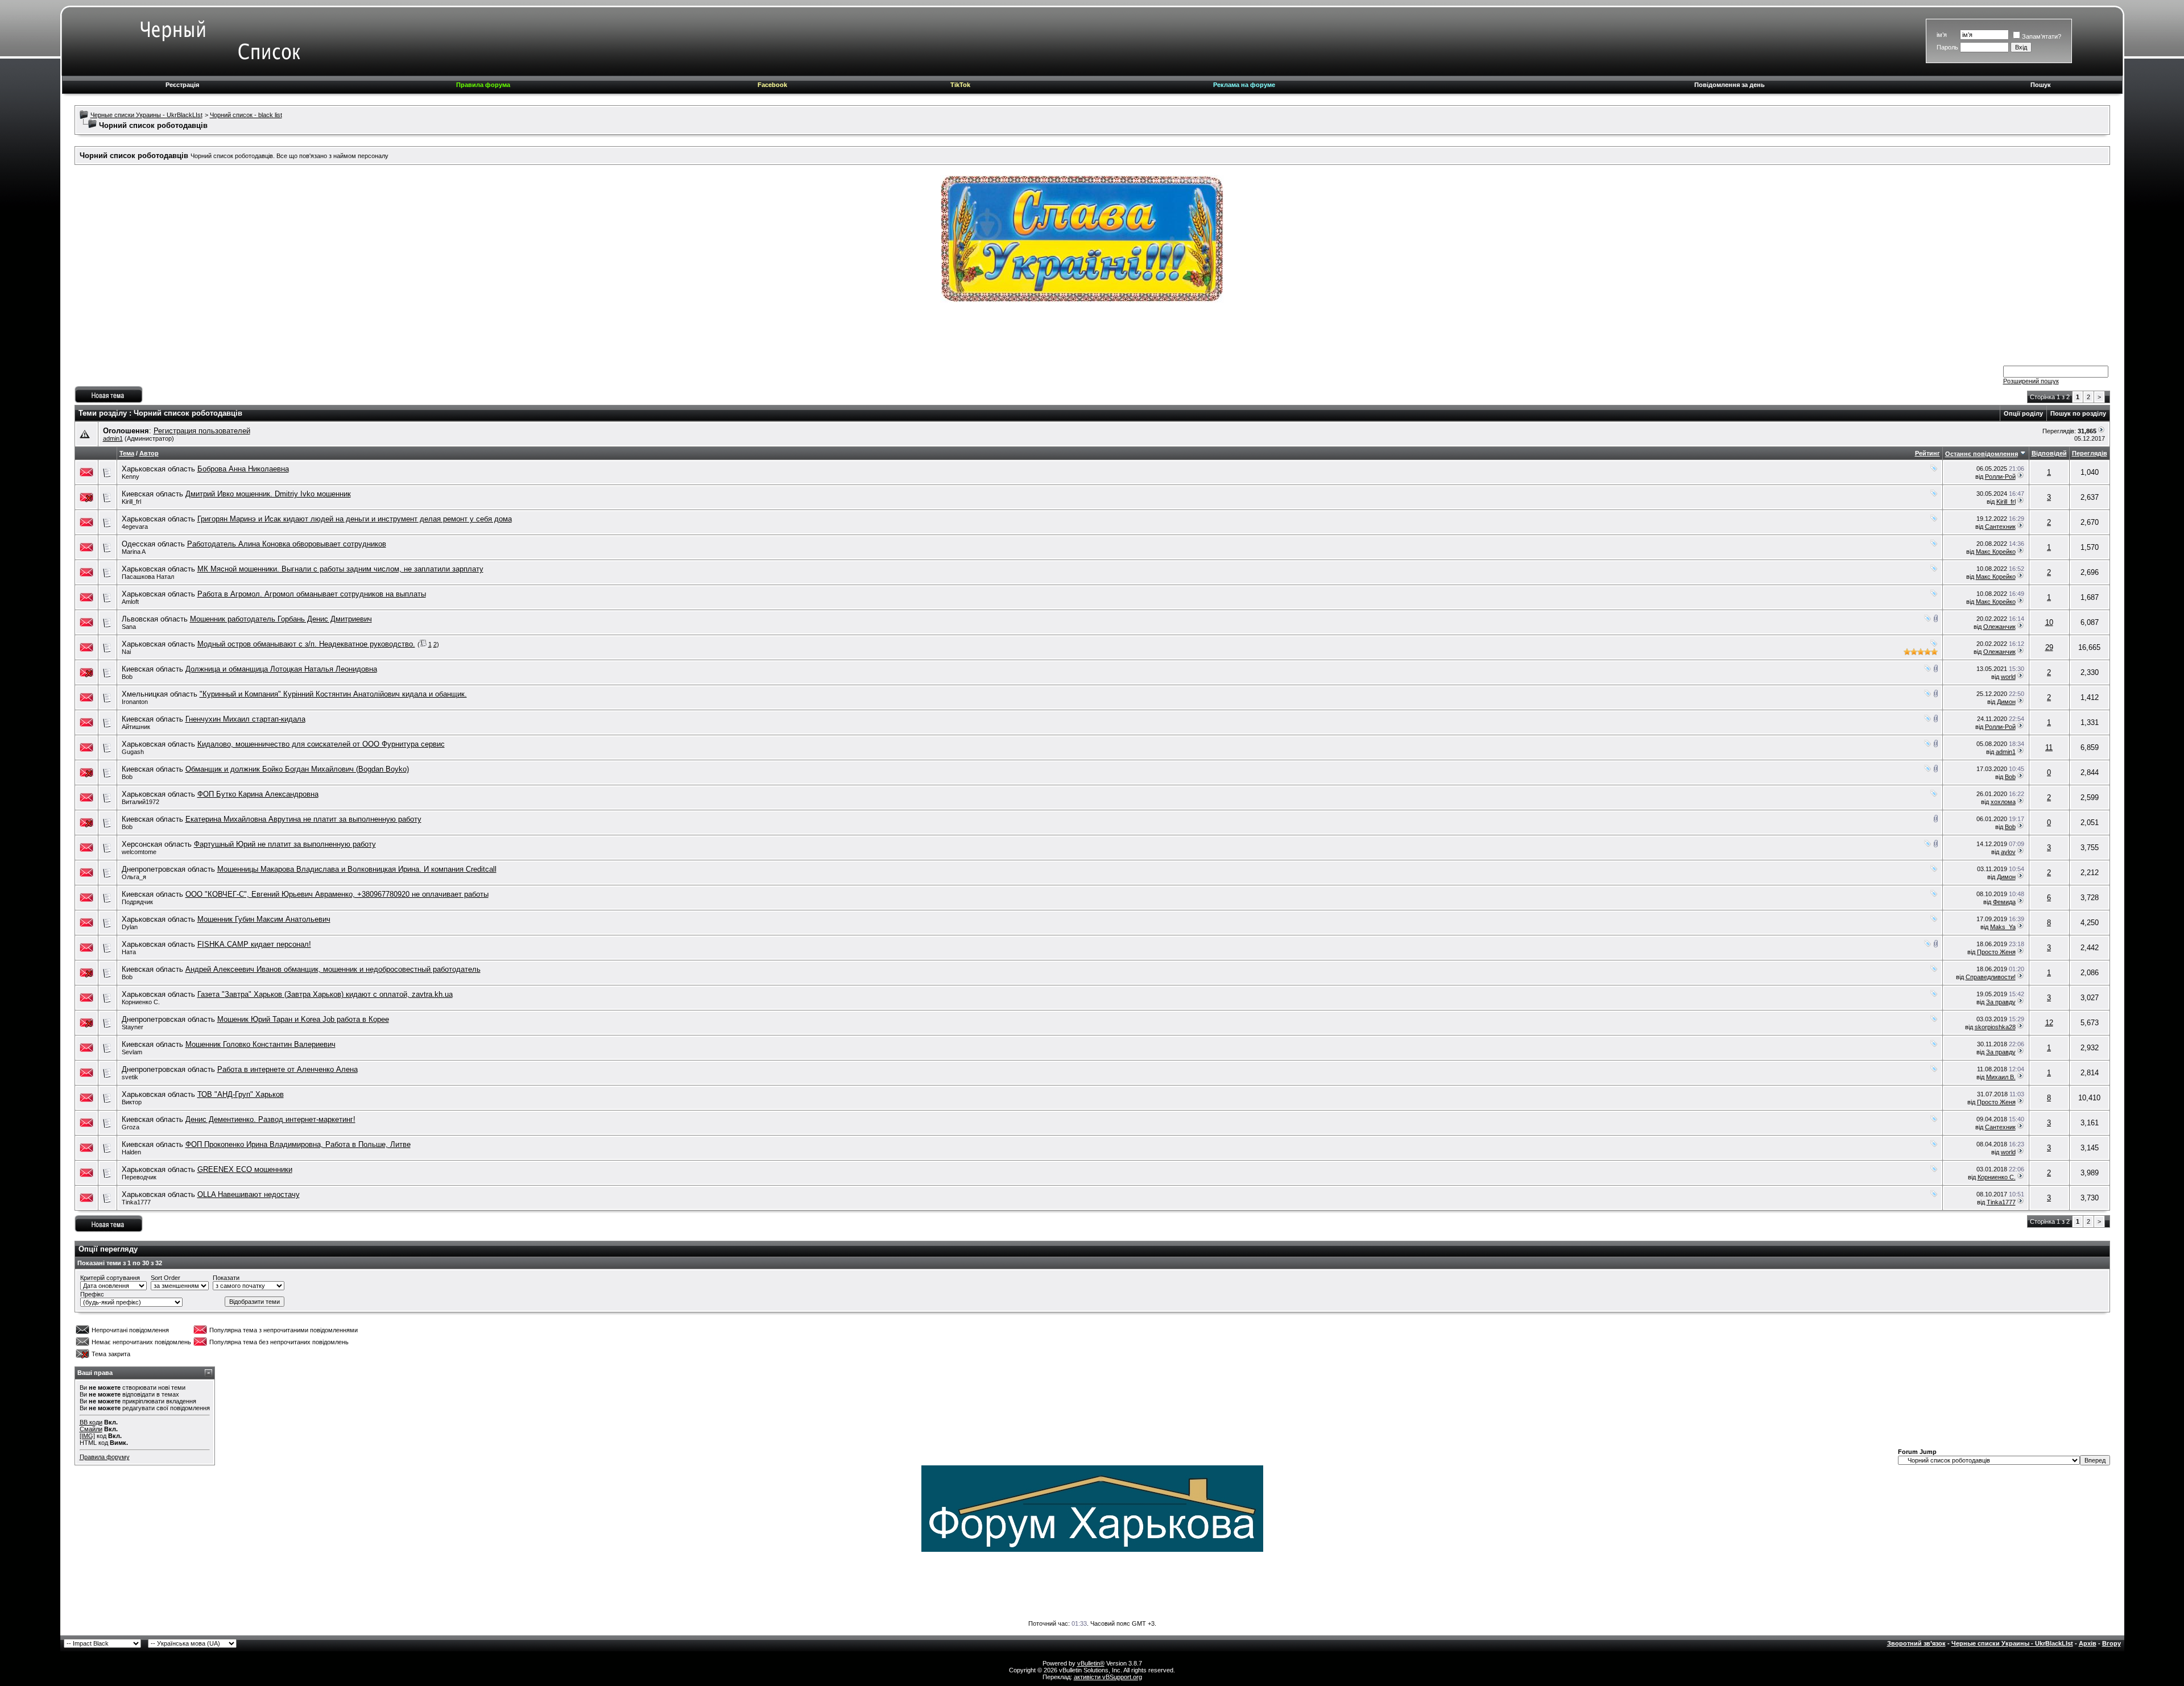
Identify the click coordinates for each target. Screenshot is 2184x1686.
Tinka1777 (136, 1202)
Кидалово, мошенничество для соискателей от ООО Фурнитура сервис (321, 744)
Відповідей (2049, 453)
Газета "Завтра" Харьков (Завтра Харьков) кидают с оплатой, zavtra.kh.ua (325, 994)
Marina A (134, 552)
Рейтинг (1927, 453)
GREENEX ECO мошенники (245, 1169)
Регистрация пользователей (202, 431)
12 (2049, 1023)
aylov (2008, 852)
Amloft (130, 602)
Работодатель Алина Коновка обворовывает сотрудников (287, 544)
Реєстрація (182, 85)
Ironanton (135, 702)
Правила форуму (105, 1457)
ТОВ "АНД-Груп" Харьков (241, 1094)
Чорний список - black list (246, 115)
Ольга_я (134, 877)
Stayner (133, 1027)
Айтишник (136, 727)
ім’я (1942, 35)
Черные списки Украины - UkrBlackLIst (146, 115)
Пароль (1947, 47)
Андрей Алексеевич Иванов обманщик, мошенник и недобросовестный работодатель (333, 969)
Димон (2006, 702)
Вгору (2111, 1643)
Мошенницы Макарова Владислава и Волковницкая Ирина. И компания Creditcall (357, 869)
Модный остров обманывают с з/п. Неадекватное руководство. (306, 644)
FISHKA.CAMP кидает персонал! (254, 944)
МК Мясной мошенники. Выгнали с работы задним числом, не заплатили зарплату (340, 569)
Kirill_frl (131, 502)
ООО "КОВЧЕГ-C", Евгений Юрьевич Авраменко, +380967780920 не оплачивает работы (337, 894)
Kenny (131, 477)
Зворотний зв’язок (1916, 1643)
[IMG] (87, 1436)
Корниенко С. (141, 1002)
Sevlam (132, 1052)
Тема (127, 453)
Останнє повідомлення (1982, 454)
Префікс (92, 1294)
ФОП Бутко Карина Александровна (258, 794)
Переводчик (139, 1177)
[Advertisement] (1092, 338)
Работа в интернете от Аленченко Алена (288, 1069)
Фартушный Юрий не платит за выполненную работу (285, 844)
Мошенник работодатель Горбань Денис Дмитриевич (281, 619)
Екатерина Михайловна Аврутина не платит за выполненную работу (303, 819)
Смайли (91, 1429)
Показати (226, 1278)
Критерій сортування (110, 1278)
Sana (129, 627)
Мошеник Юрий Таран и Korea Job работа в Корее (303, 1019)
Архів (2088, 1643)
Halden (131, 1152)
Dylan (130, 927)
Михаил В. (2001, 1077)
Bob (127, 677)
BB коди (91, 1422)
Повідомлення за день (1730, 85)
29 (2049, 647)
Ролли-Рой (2000, 477)
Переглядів (2090, 453)
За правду (2001, 1002)
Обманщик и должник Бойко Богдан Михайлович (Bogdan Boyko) (297, 769)
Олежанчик (1999, 627)
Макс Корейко (1996, 552)
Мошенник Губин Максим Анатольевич (264, 919)
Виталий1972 (140, 802)
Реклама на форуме (1244, 85)
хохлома (2003, 802)
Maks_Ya (2003, 927)
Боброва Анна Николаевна (243, 469)
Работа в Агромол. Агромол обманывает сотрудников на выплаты (312, 594)
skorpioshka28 (1995, 1027)
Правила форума (483, 85)
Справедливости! (1991, 977)
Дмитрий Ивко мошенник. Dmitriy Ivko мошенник (268, 494)
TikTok (960, 85)
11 (2049, 747)
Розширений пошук (2031, 381)
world (2008, 677)
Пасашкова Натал (148, 577)
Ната (129, 952)
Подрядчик (137, 902)
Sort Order (166, 1278)
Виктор (132, 1102)
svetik (130, 1077)
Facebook (772, 85)
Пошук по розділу (2078, 413)
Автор (149, 453)
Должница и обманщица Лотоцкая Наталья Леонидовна (281, 669)
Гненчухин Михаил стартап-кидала (245, 719)
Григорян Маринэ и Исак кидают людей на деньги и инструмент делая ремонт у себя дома (355, 519)
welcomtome (139, 852)
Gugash (133, 752)
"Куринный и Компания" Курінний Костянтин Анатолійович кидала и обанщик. (333, 694)
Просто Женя (1996, 952)
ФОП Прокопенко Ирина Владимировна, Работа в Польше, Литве (298, 1144)
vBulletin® (1091, 1663)
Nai (126, 652)
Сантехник (2000, 527)
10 (2049, 622)
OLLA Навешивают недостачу (249, 1194)
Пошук (2041, 85)
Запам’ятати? (2042, 36)
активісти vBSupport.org (1108, 1677)
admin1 (113, 438)
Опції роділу (2023, 413)
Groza (131, 1127)
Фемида (2004, 902)
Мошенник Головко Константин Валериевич (260, 1044)
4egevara (135, 527)
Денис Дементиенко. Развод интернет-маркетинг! (270, 1119)
